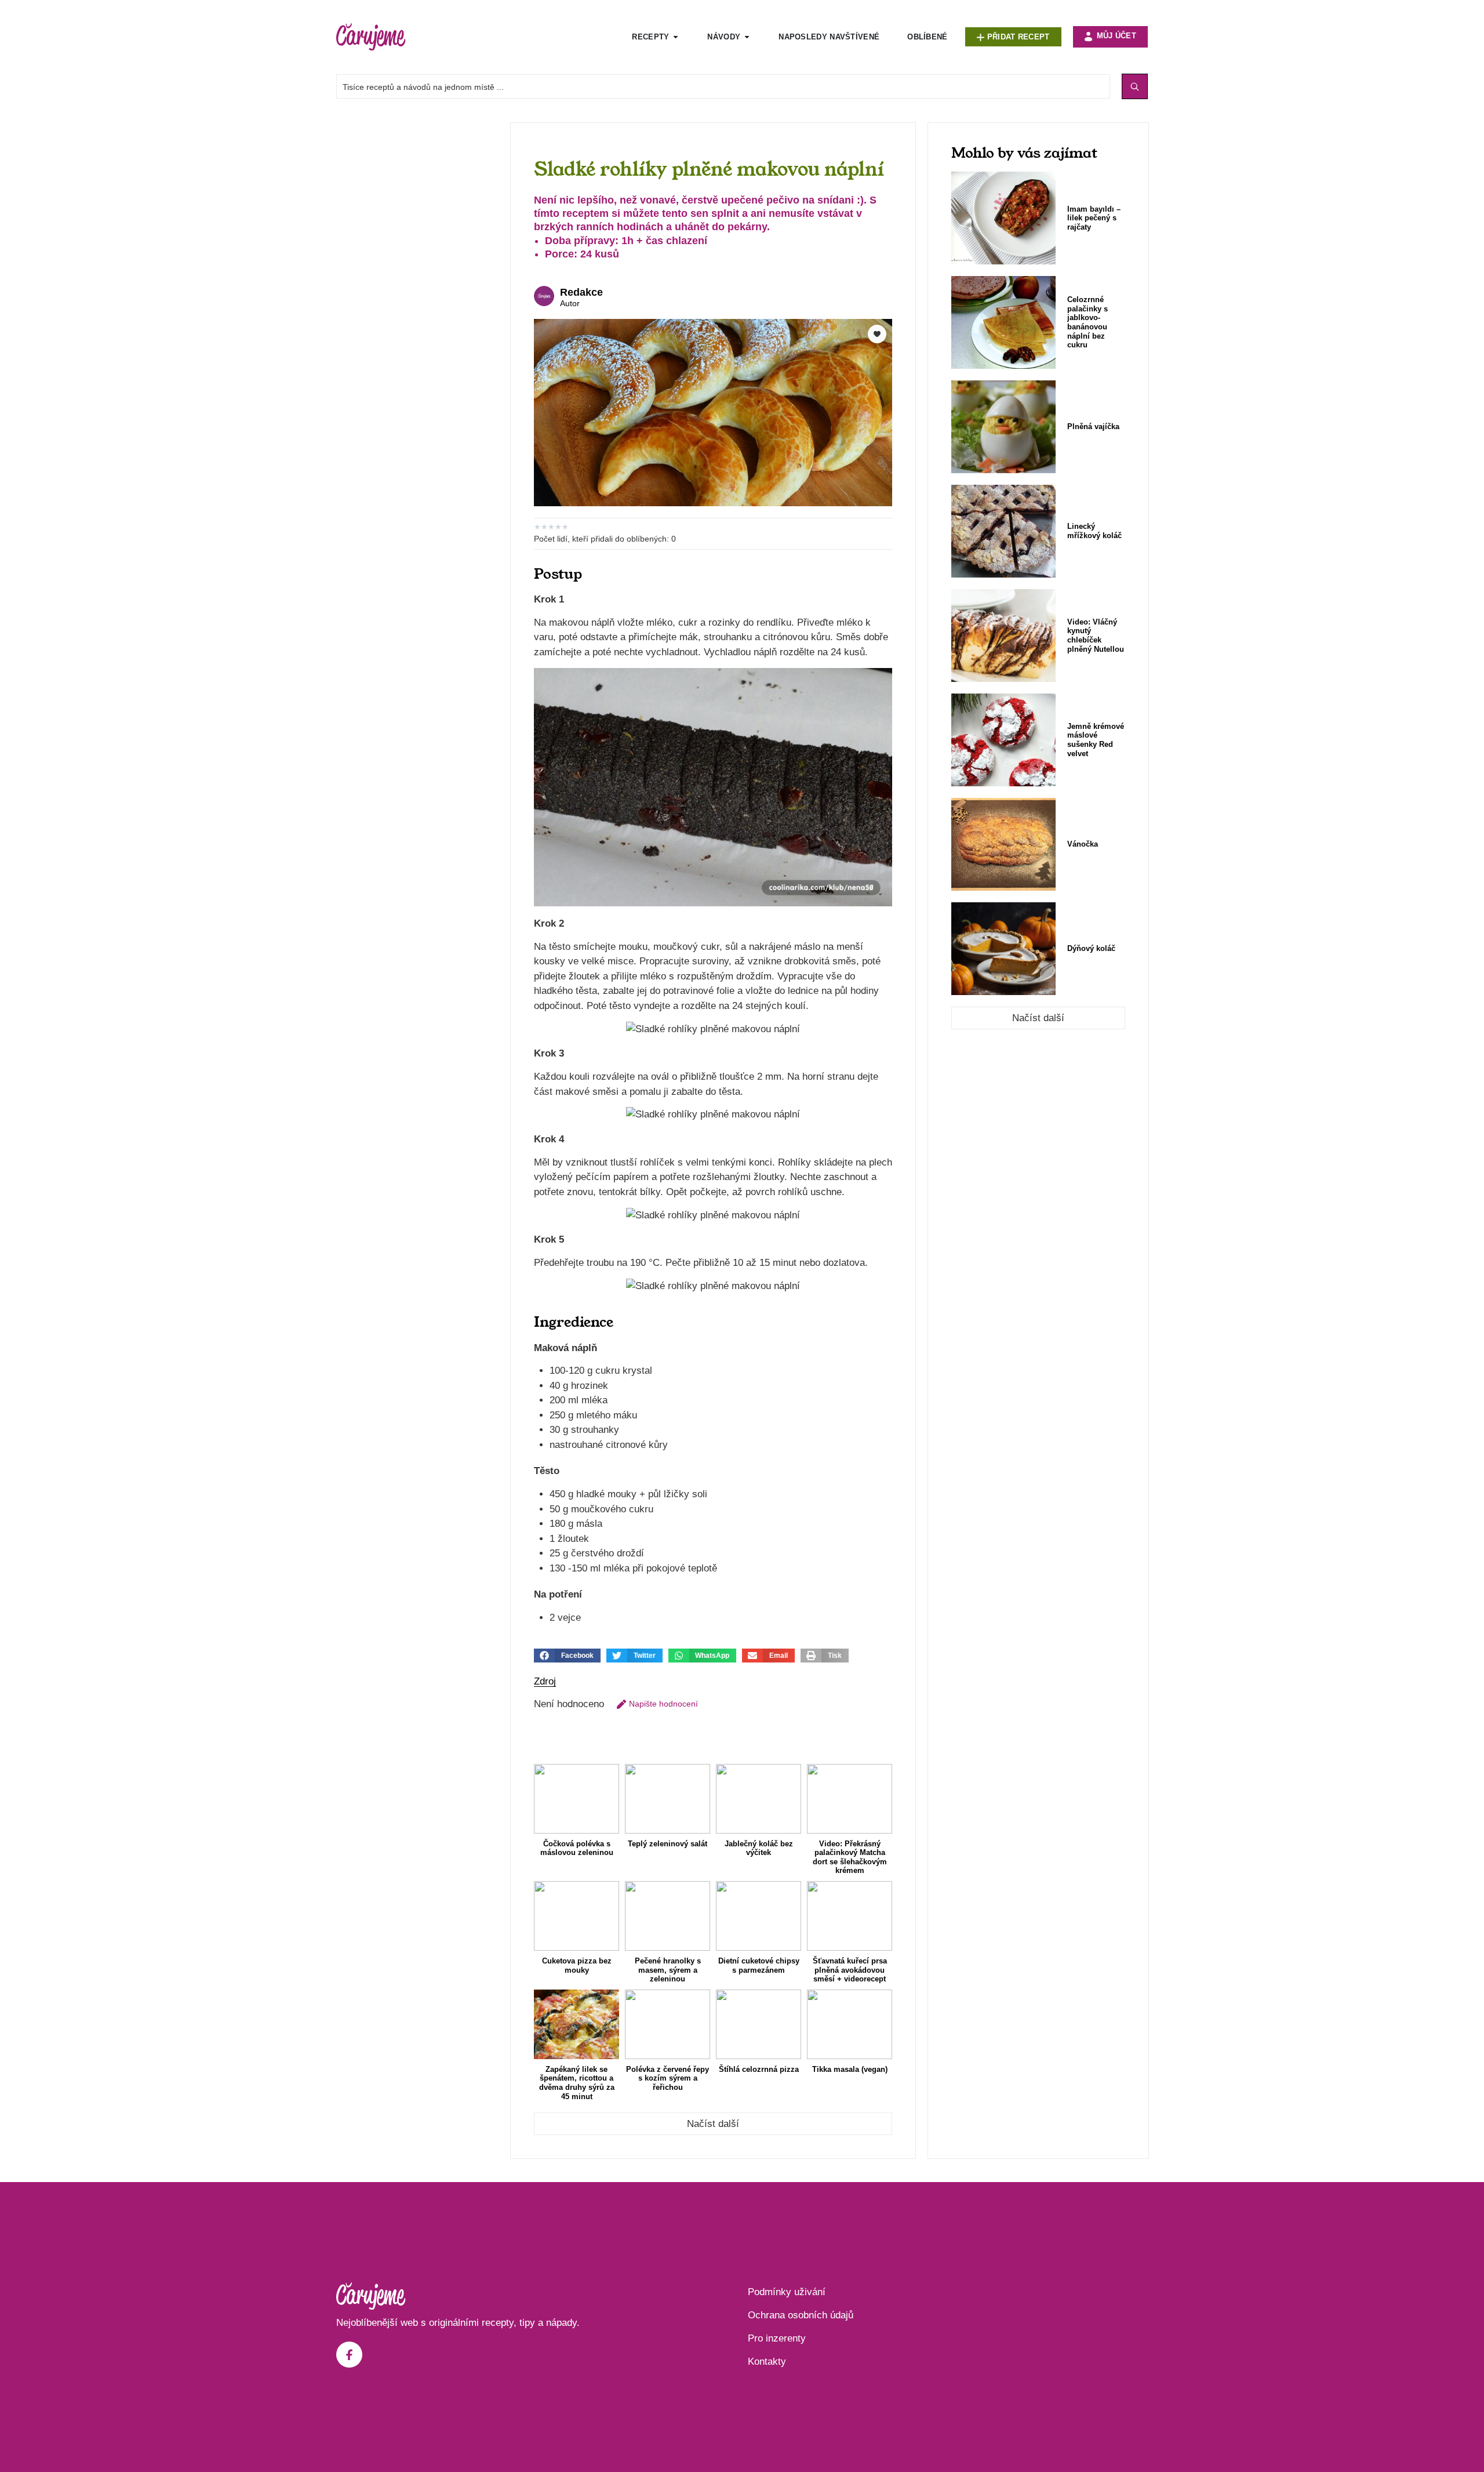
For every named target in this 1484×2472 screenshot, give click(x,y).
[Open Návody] (747, 37)
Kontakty (767, 2362)
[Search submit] (1135, 86)
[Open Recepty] (676, 37)
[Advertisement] (417, 296)
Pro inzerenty (777, 2338)
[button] (567, 1656)
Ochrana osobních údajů (801, 2315)
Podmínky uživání (787, 2292)
